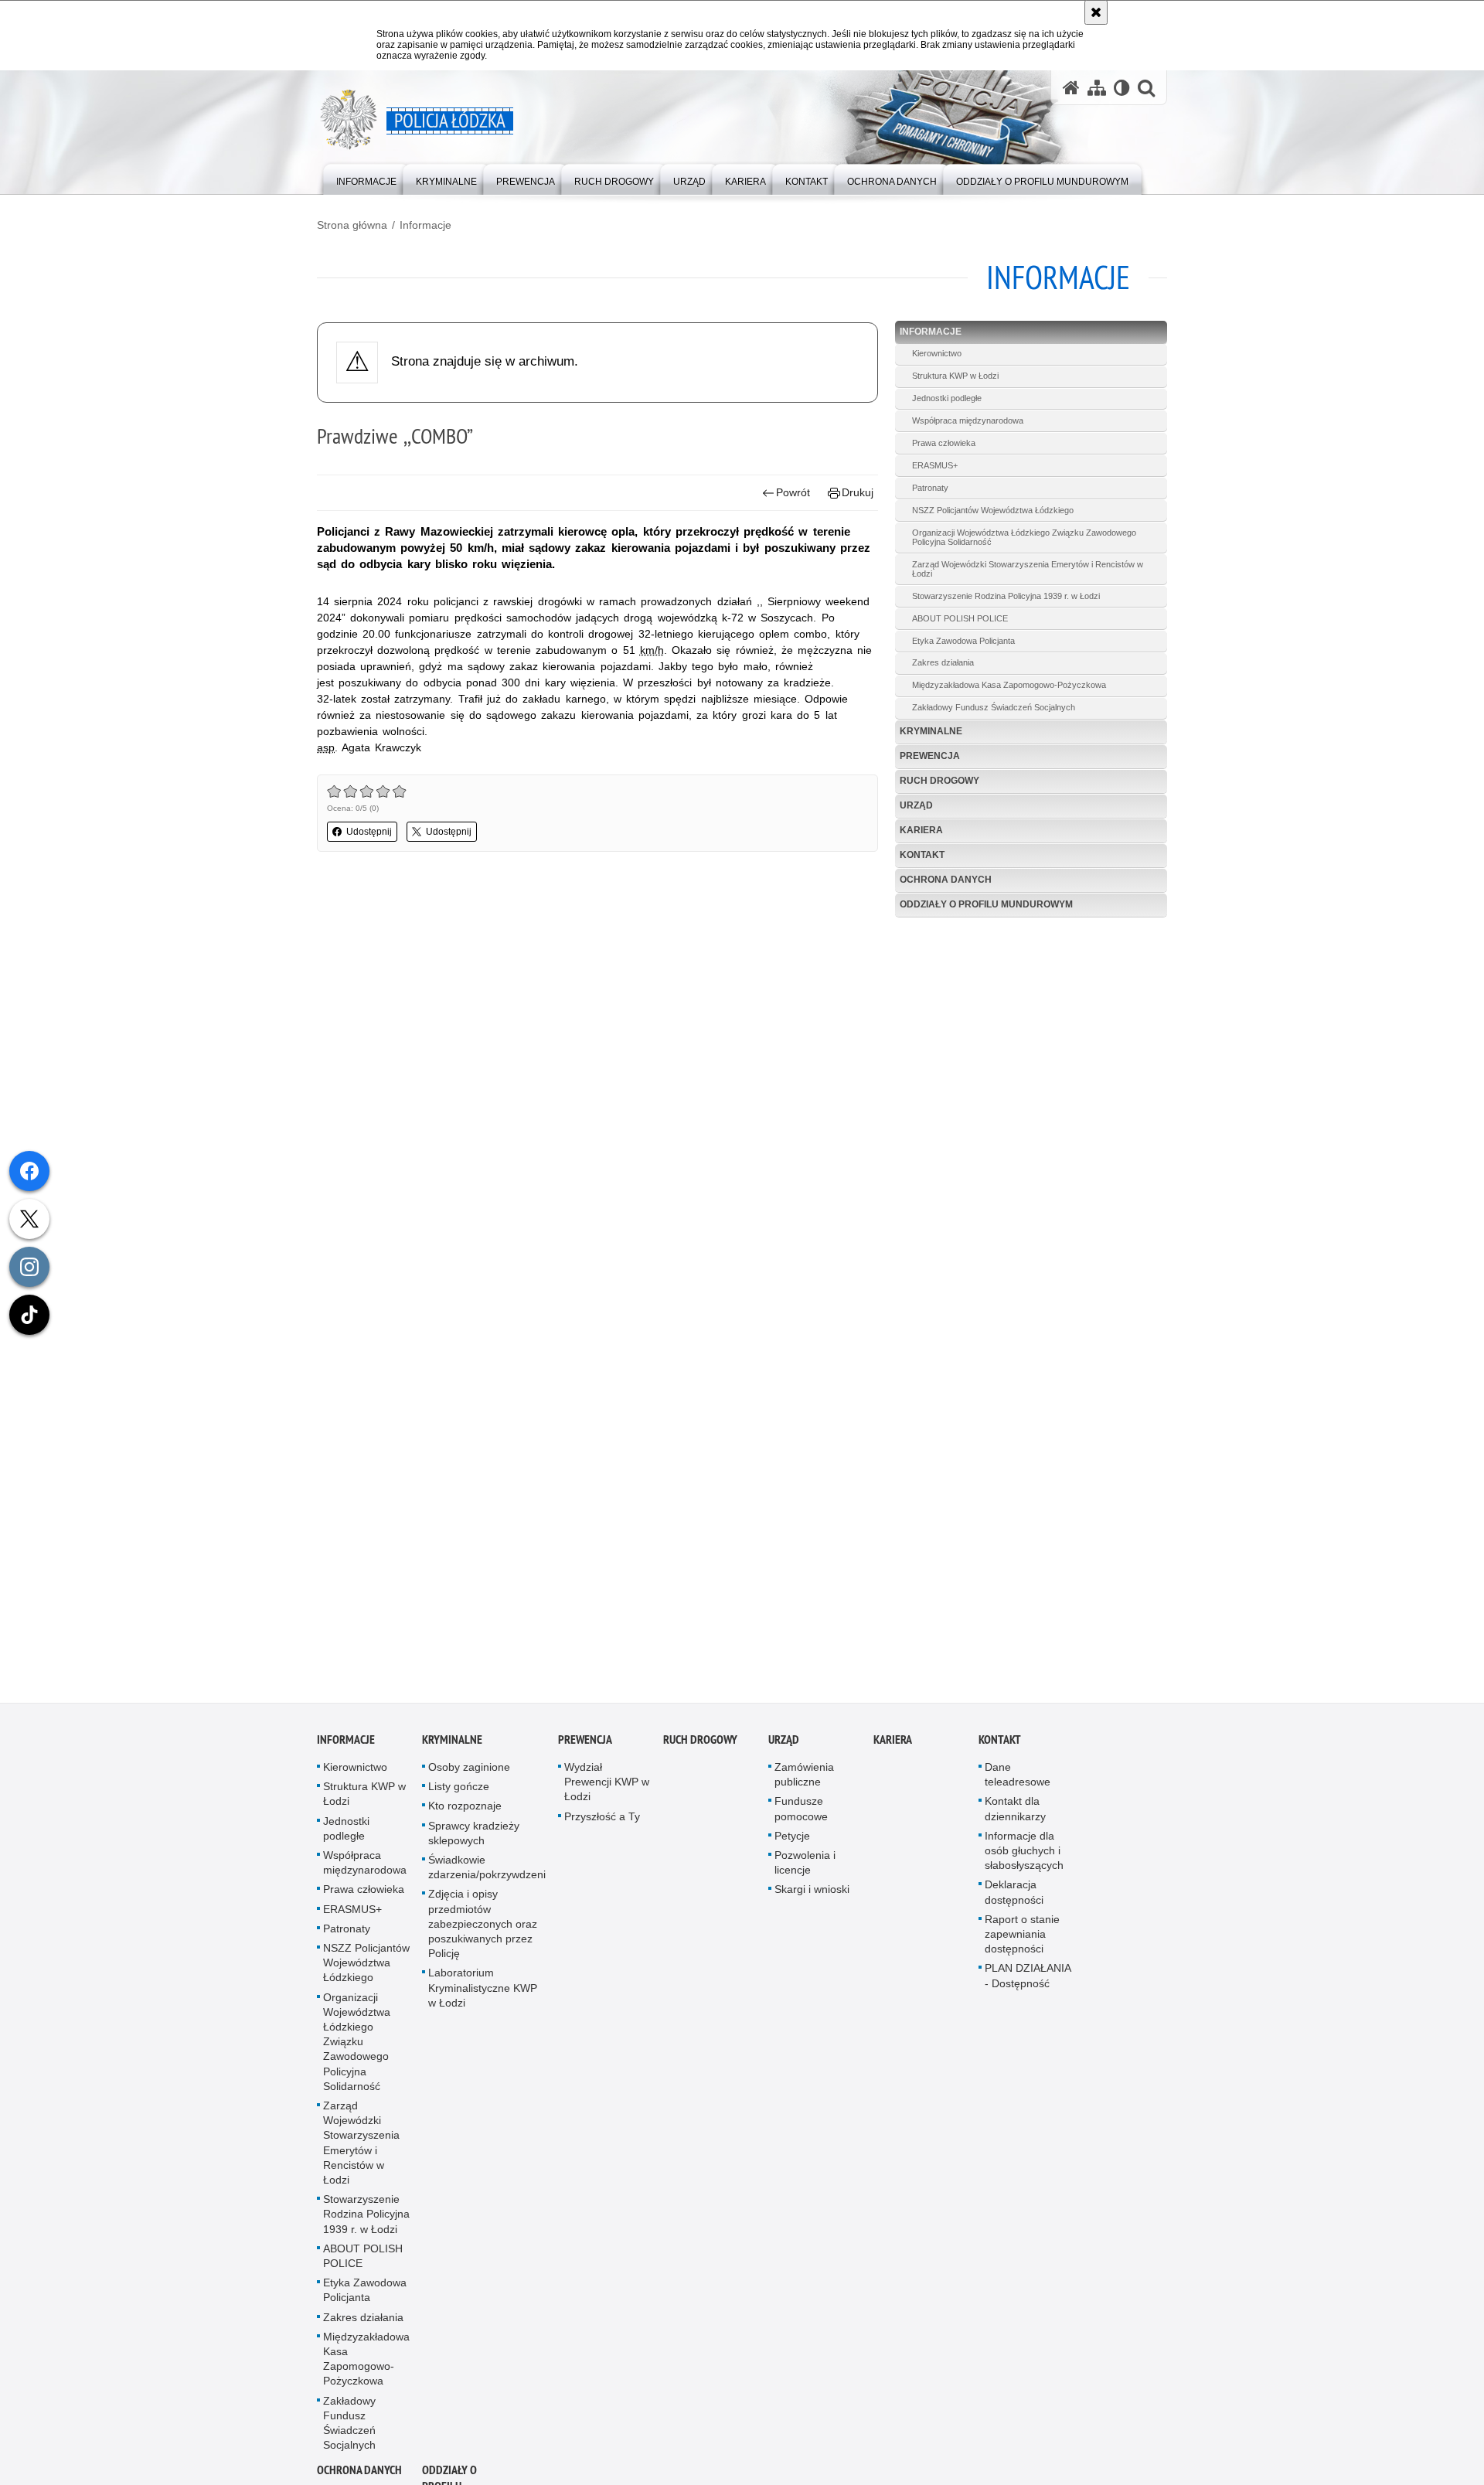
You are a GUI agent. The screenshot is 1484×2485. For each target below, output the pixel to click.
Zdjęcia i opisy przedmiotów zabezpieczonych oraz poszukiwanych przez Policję (483, 1930)
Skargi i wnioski (812, 1896)
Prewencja (930, 756)
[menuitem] (366, 178)
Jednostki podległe (947, 398)
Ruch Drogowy (939, 781)
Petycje (792, 1843)
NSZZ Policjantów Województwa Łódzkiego (993, 510)
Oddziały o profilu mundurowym (986, 904)
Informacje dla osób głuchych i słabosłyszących (1024, 1857)
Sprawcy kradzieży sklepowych (474, 1840)
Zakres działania (943, 662)
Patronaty (930, 488)
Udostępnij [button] (369, 832)
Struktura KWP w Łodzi (955, 376)
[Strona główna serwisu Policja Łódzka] (1071, 88)
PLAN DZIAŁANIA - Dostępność (1028, 1982)
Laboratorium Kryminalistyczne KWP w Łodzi (483, 1994)
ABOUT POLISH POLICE (960, 618)
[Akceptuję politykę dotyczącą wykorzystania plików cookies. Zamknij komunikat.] (1096, 12)
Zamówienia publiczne (804, 1781)
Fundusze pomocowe (801, 1815)
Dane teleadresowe (1018, 1781)
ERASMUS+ (935, 465)
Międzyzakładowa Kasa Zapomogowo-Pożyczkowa (1009, 685)
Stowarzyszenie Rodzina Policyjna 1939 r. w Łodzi (1006, 596)
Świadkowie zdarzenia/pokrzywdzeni (487, 1874)
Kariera (921, 830)
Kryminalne (931, 731)
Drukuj (858, 492)
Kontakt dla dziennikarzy (1015, 1815)
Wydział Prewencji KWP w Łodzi (607, 1789)
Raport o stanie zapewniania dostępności (1022, 1941)
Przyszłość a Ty (602, 1823)
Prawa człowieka (944, 443)
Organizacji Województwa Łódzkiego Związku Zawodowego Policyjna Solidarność (1024, 537)
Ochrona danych (946, 880)
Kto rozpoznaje (465, 1813)
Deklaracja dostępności (1014, 1899)
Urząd (916, 805)
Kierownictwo (937, 353)
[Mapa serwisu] (1097, 88)
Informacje (425, 225)
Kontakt (922, 855)
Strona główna (352, 225)
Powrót (793, 492)
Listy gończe (459, 1793)
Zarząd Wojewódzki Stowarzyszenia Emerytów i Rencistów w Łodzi (1028, 569)
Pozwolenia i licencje (805, 1869)
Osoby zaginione (469, 1774)
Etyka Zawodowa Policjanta (963, 641)
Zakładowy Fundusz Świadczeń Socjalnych (994, 707)
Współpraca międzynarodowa (968, 420)
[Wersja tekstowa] (1122, 88)
